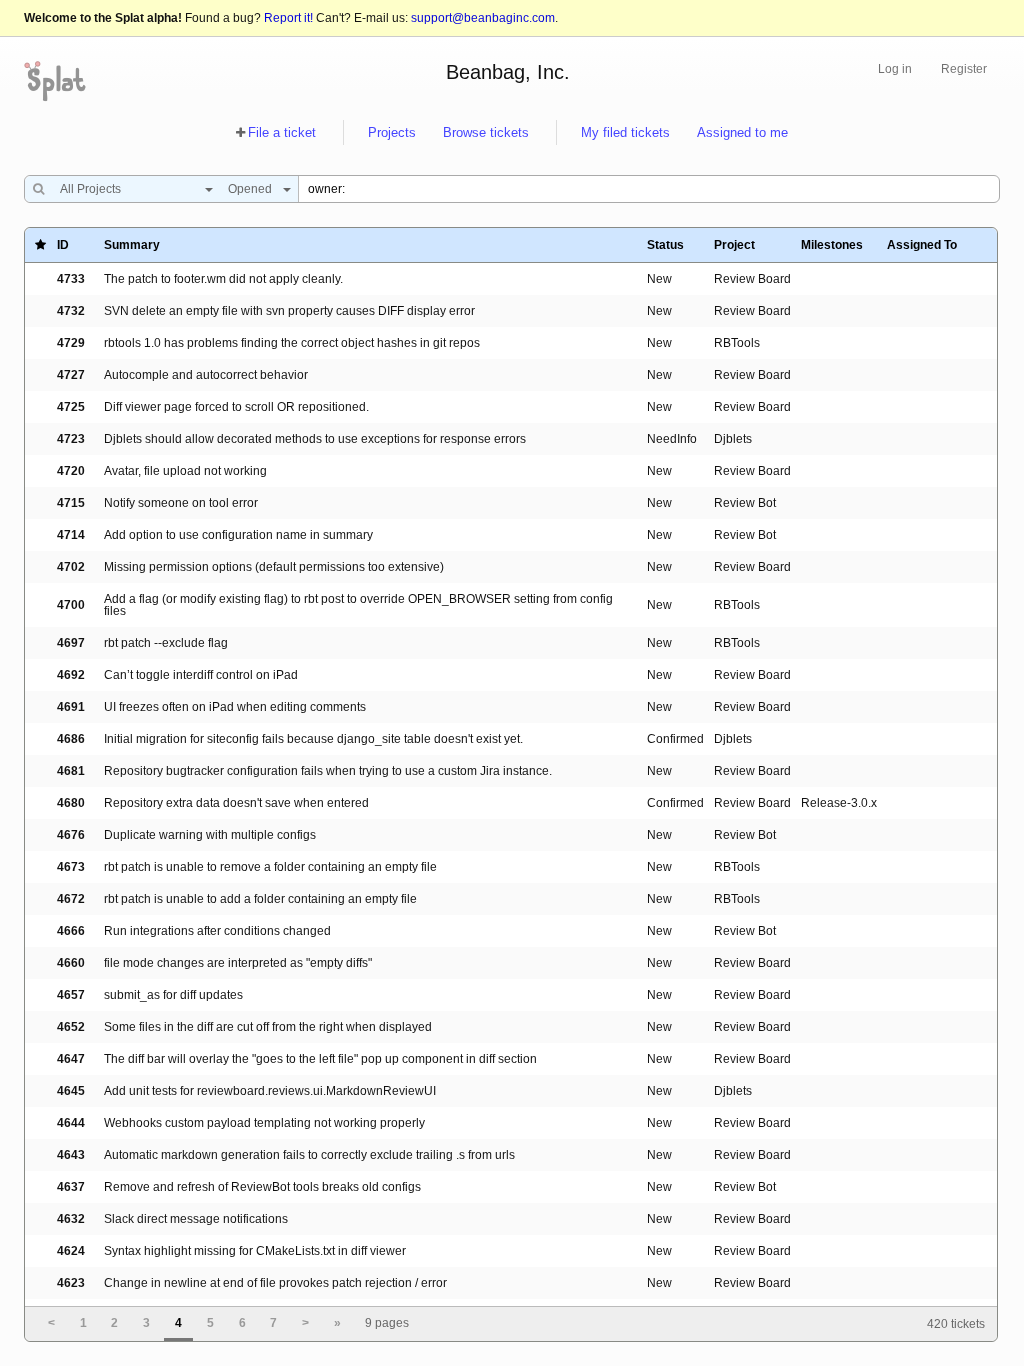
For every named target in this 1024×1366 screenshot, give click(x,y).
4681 (71, 771)
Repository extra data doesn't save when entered (236, 803)
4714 (71, 535)
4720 (71, 471)
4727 (71, 375)
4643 (71, 1155)
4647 (71, 1059)
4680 (71, 803)
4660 (71, 963)
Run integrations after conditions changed (217, 931)
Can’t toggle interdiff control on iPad (201, 675)
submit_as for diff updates (173, 995)
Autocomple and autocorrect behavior (206, 375)
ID (63, 245)
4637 (71, 1187)
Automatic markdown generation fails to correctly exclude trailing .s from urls (309, 1155)
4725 (71, 407)
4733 (71, 279)
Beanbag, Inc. (508, 72)
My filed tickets (625, 132)
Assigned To (922, 245)
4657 (71, 995)
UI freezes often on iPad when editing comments (235, 707)
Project (734, 245)
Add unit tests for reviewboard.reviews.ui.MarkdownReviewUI (270, 1091)
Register (964, 69)
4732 (71, 311)
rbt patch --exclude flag (166, 643)
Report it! (288, 18)
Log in (895, 69)
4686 (71, 739)
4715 (71, 503)
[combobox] (131, 189)
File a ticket (282, 132)
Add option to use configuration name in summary (238, 535)
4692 (71, 675)
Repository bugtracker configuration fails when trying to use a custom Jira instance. (328, 771)
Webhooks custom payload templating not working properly (264, 1123)
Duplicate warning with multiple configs (210, 835)
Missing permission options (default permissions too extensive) (274, 567)
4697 (71, 643)
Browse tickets (486, 132)
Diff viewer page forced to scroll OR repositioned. (236, 407)
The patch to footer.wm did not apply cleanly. (223, 279)
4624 (71, 1251)
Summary (132, 245)
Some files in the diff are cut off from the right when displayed (268, 1027)
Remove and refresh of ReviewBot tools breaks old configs (262, 1187)
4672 (71, 899)
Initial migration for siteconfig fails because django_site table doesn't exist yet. (313, 739)
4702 (71, 567)
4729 (71, 343)
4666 (71, 931)
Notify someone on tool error (181, 503)
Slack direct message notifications (196, 1219)
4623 (71, 1283)
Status (665, 245)
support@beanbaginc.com (483, 18)
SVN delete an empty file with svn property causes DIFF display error (289, 311)
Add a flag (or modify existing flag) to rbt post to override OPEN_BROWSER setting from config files (358, 605)
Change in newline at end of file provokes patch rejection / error (275, 1283)
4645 (71, 1091)
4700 (71, 605)
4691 (71, 707)
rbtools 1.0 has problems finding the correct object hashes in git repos (292, 343)
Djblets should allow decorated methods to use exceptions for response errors (315, 439)
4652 (71, 1027)
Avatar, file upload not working (185, 471)
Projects (392, 132)
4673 (71, 867)
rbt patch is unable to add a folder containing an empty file (260, 899)
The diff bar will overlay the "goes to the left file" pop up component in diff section (320, 1059)
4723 (71, 439)
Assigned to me (742, 132)
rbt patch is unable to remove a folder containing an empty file (270, 867)
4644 (71, 1123)
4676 (71, 835)
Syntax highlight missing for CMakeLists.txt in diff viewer (255, 1251)
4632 (71, 1219)
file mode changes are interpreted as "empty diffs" (238, 963)
